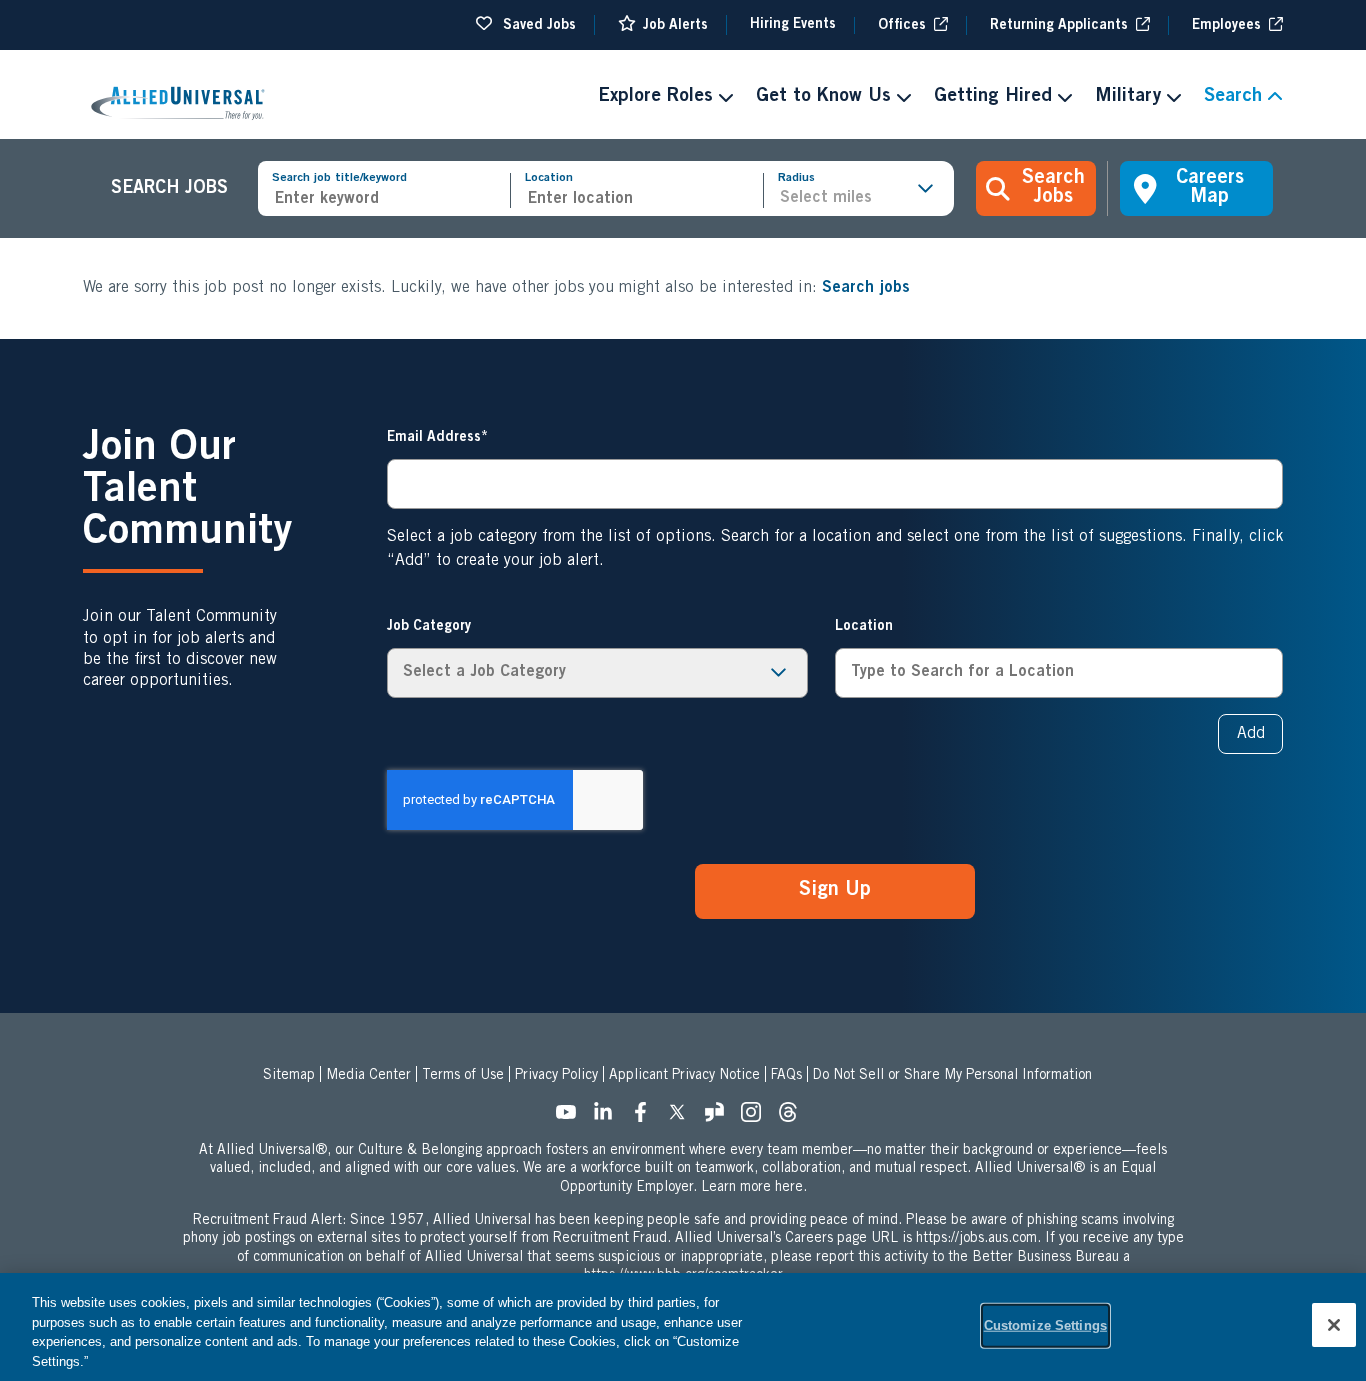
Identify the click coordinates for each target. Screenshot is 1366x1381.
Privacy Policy (556, 1076)
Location (549, 178)
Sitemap (289, 1076)
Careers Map (1210, 188)
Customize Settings (1045, 1325)
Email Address (434, 438)
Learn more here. (754, 1188)
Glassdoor (720, 1118)
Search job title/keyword (339, 178)
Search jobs (866, 288)
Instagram (757, 1118)
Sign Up (835, 891)
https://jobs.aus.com (976, 1239)
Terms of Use (463, 1076)
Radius (796, 178)
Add (1251, 734)
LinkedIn (609, 1118)
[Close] (1334, 1325)
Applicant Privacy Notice (684, 1076)
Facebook (646, 1118)
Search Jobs (1053, 188)
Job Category (429, 627)
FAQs (786, 1076)
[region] (683, 1327)
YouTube (572, 1118)
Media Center (368, 1076)
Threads (794, 1118)
